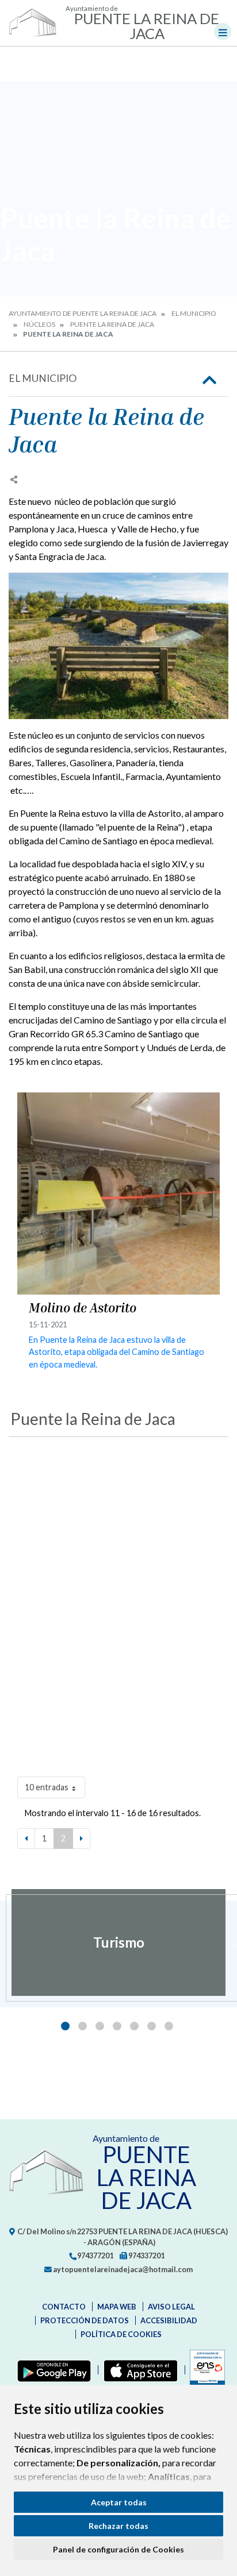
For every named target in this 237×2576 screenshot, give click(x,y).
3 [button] (100, 2026)
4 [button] (117, 2026)
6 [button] (152, 2026)
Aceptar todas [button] (119, 2502)
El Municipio (194, 313)
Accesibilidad (169, 2320)
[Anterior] (26, 1839)
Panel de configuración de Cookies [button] (118, 2549)
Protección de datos (85, 2320)
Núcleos (39, 324)
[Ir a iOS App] (138, 2370)
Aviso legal (171, 2307)
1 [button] (65, 2026)
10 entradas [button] (47, 1787)
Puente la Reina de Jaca (112, 324)
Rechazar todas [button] (118, 2526)
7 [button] (169, 2026)
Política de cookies (121, 2334)
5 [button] (134, 2026)
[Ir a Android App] (52, 2370)
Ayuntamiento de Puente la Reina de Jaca (83, 313)
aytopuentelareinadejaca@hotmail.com (122, 2269)
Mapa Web (117, 2307)
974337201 (146, 2256)
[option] (118, 1942)
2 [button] (83, 2026)
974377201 (95, 2256)
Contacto (64, 2307)
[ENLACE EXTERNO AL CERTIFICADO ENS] (205, 2370)
